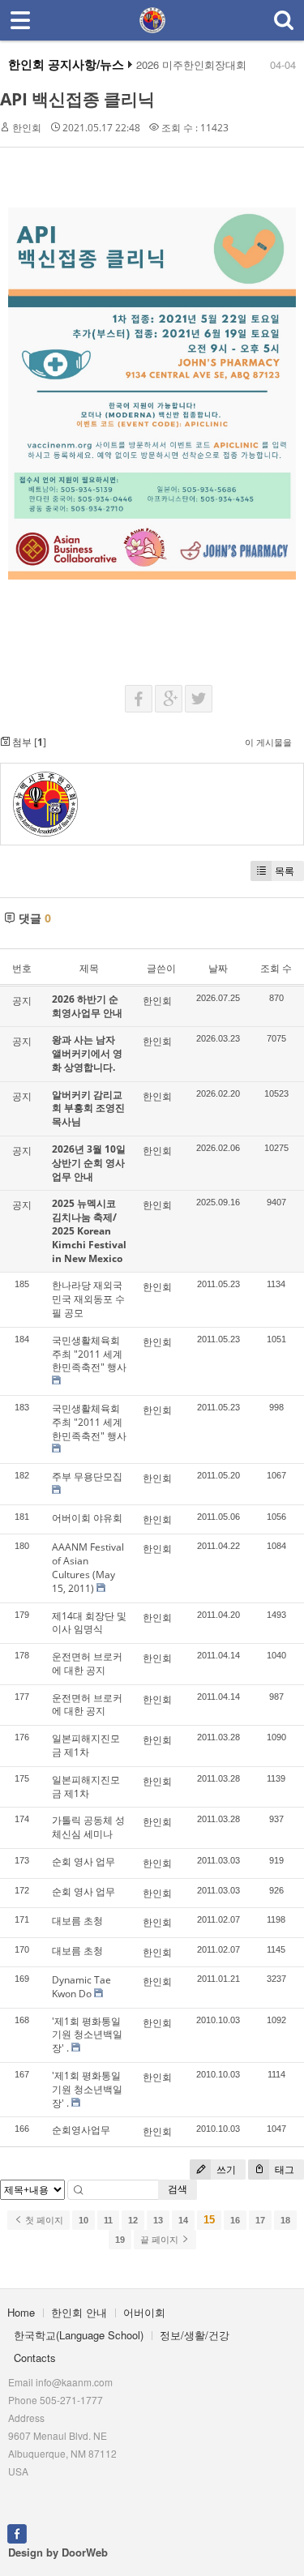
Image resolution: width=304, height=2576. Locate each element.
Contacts (35, 2358)
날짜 (218, 968)
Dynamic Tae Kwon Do (81, 1987)
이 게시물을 (268, 742)
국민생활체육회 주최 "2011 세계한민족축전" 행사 (89, 1354)
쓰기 (225, 2169)
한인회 (27, 128)
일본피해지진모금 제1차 (86, 1745)
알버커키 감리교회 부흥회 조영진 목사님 (88, 1108)
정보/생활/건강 (195, 2335)
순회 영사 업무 (83, 1861)
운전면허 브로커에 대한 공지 (87, 1663)
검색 (178, 2189)
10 (83, 2220)
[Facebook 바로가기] (17, 2532)
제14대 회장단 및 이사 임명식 (89, 1623)
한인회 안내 (79, 2312)
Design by (58, 2552)
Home (21, 2312)
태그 (283, 2169)
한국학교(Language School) (79, 2335)
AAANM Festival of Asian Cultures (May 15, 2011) (88, 1567)
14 (183, 2220)
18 (285, 2220)
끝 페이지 (161, 2240)
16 (235, 2220)
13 (158, 2220)
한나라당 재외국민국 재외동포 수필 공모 (88, 1299)
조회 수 (276, 968)
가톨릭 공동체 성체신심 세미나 (88, 1827)
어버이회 (144, 2312)
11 (108, 2220)
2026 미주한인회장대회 (191, 65)
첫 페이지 (43, 2220)
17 (260, 2220)
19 (120, 2240)
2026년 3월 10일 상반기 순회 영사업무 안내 (89, 1163)
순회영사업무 (81, 2130)
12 (133, 2220)
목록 (285, 871)
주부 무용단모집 (87, 1476)
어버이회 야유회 (87, 1518)
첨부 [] (28, 742)
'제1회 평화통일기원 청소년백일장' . (87, 2035)
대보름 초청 (77, 1921)
